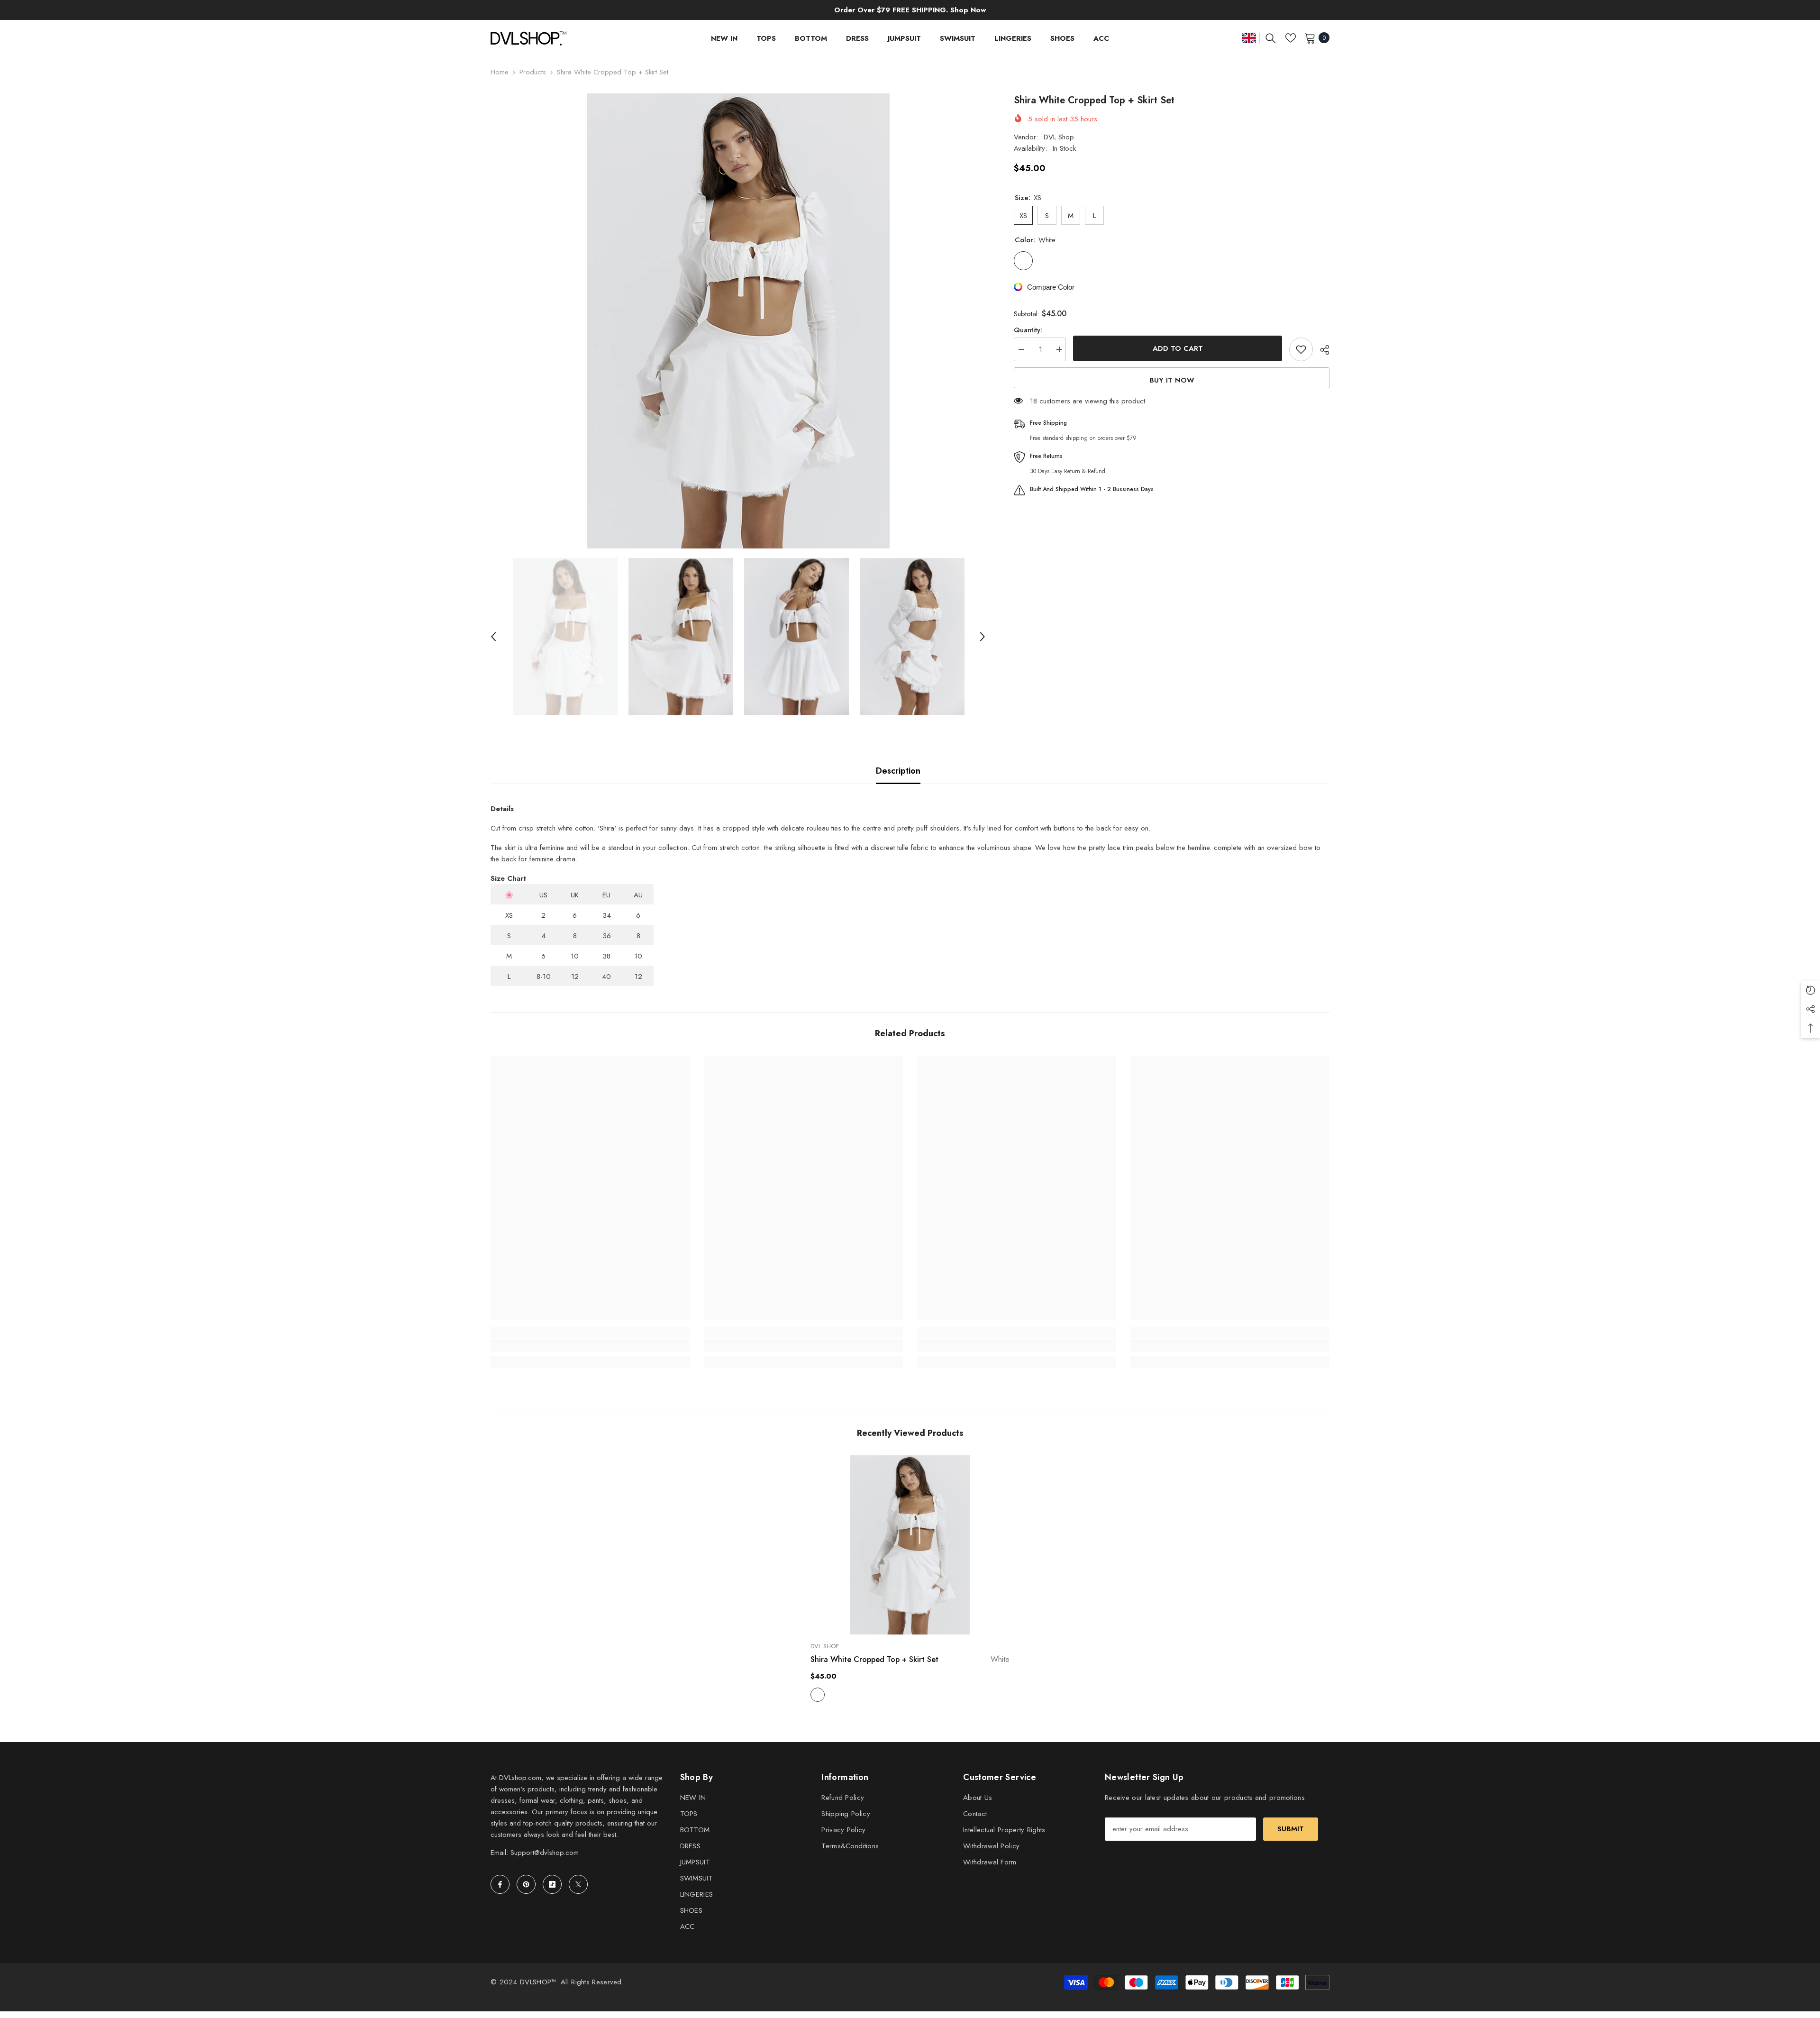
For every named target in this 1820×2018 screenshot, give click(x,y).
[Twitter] (578, 1884)
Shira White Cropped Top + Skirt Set (910, 1659)
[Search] (1271, 38)
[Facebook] (500, 1884)
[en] (1249, 38)
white (818, 1695)
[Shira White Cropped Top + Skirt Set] (910, 1545)
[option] (738, 321)
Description (898, 771)
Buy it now (1172, 380)
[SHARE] (1321, 350)
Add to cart (1178, 348)
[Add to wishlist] (1301, 349)
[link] (590, 1345)
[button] (493, 637)
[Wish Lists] (1291, 38)
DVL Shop (1059, 137)
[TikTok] (552, 1884)
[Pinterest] (526, 1884)
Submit (1291, 1829)
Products (533, 72)
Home (500, 72)
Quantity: (1028, 330)
